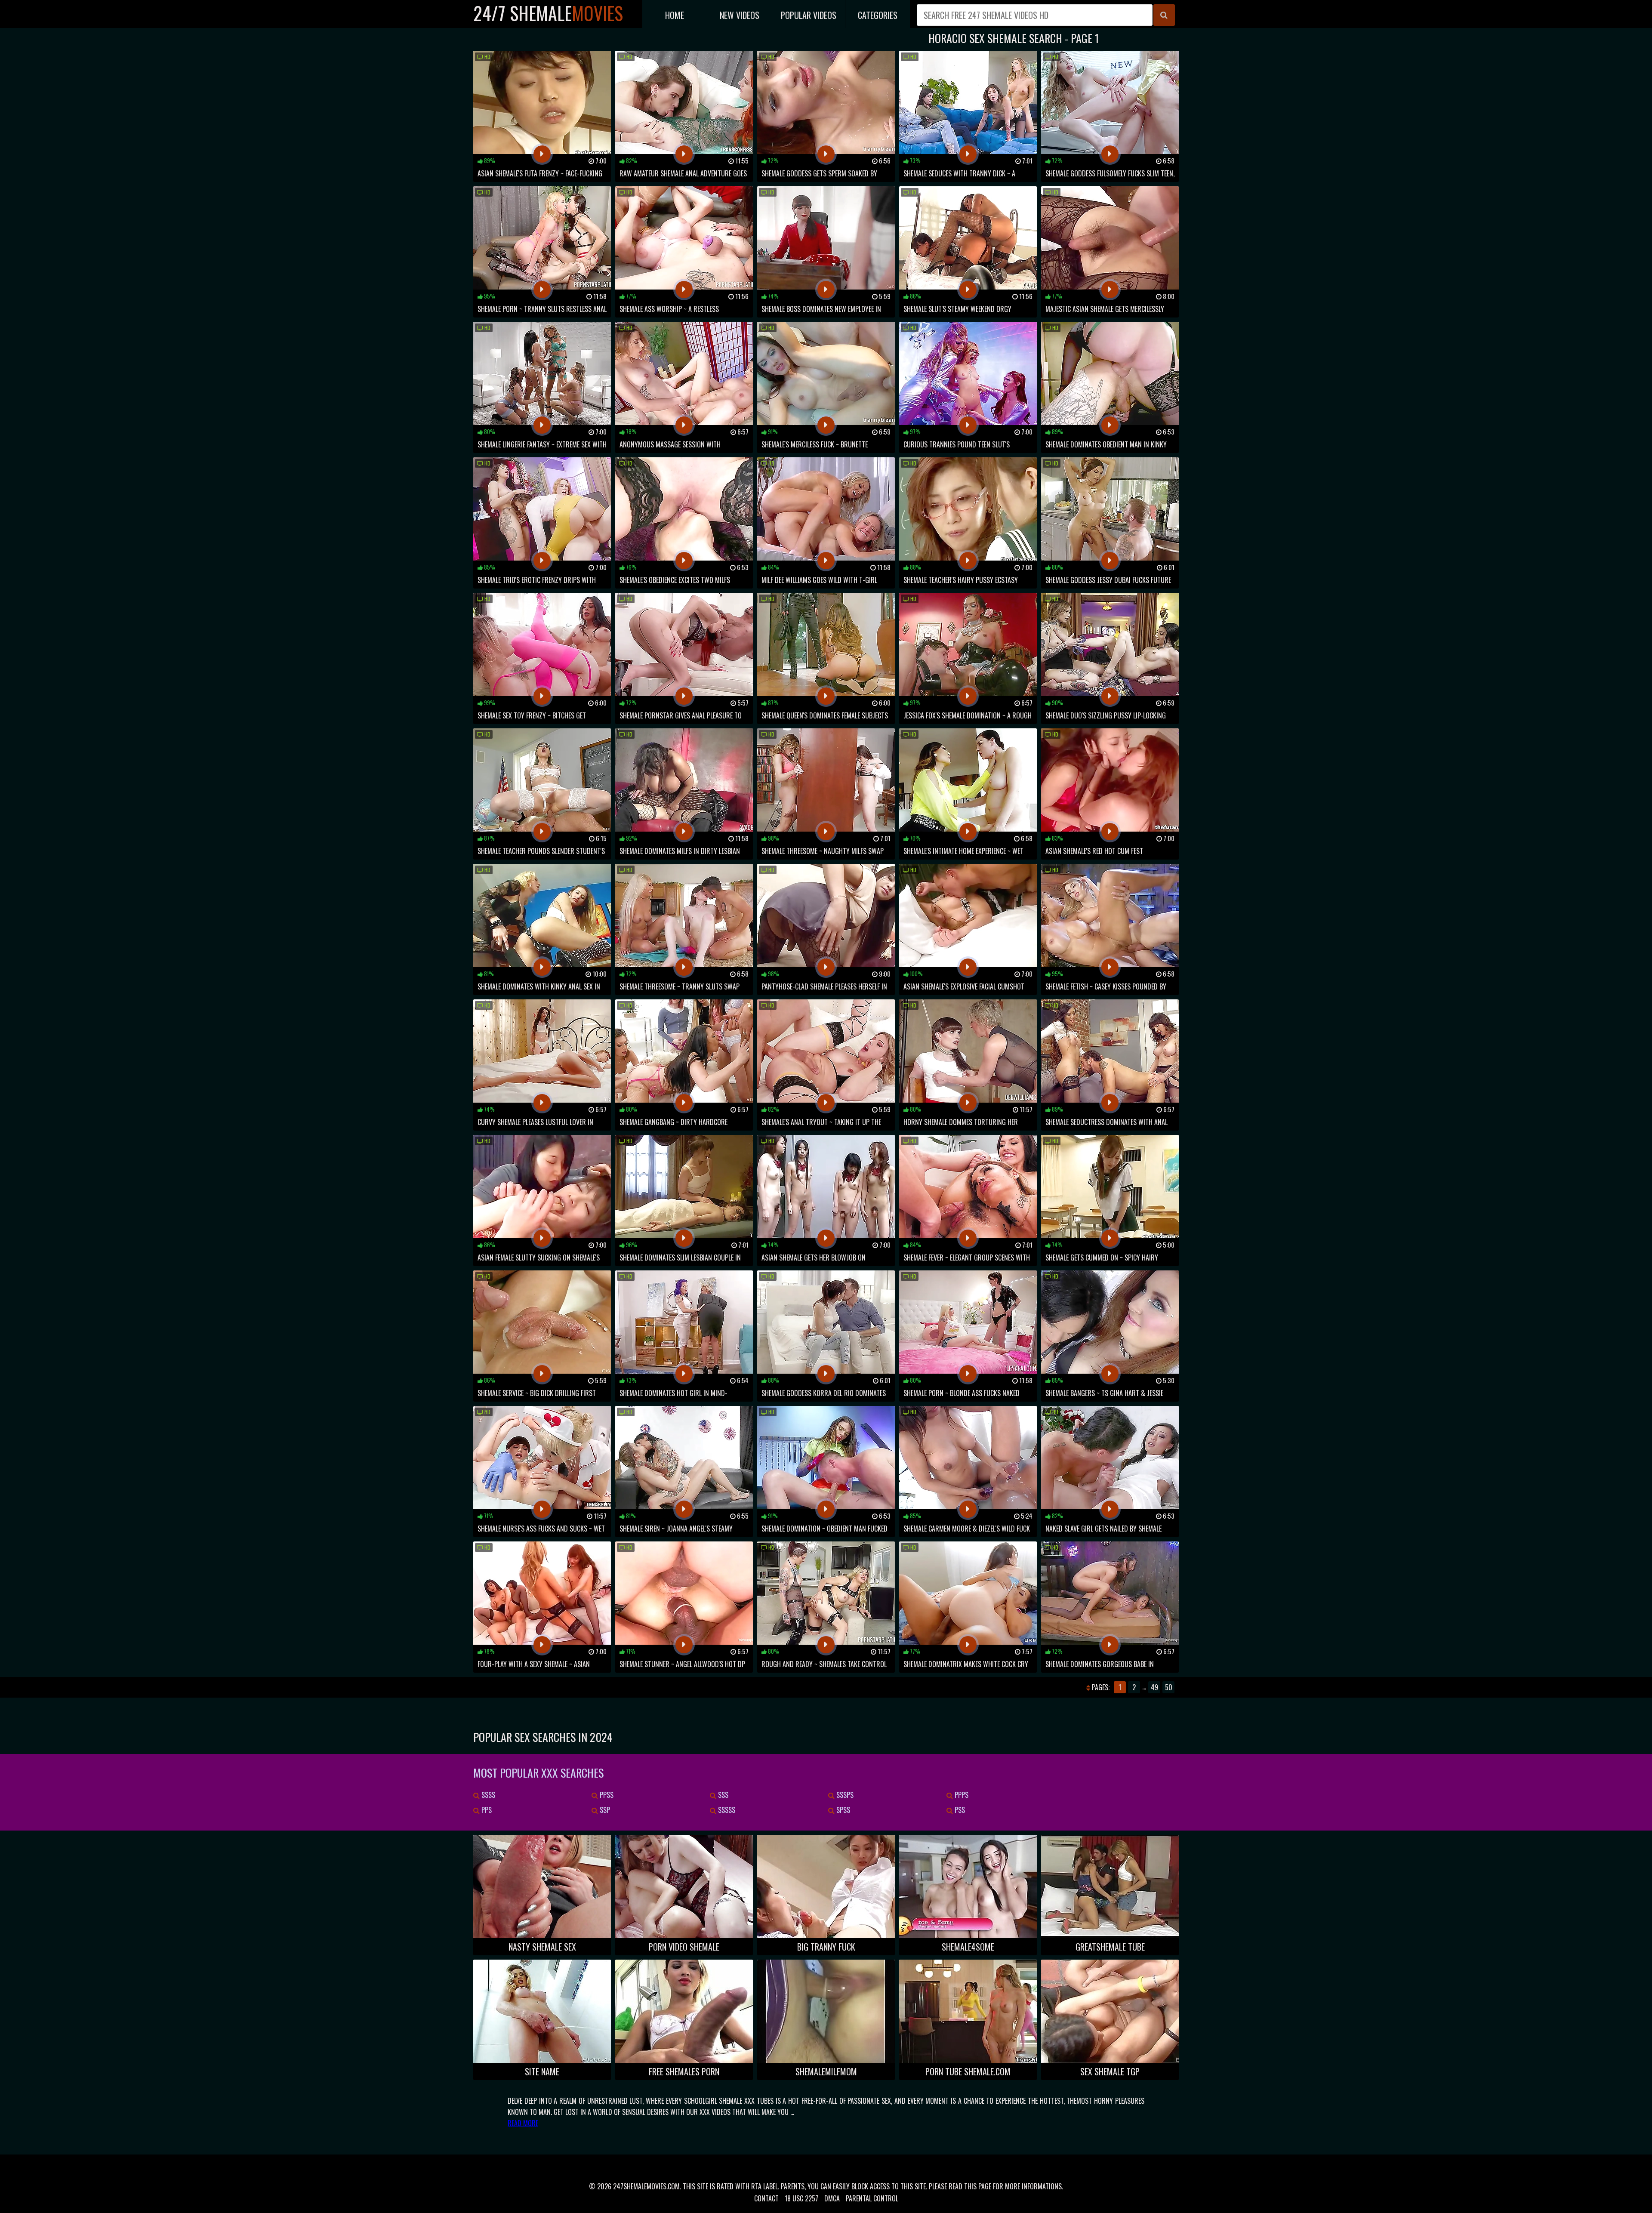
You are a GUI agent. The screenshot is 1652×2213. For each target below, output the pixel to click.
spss (842, 1810)
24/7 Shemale (548, 13)
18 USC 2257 (801, 2198)
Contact (766, 2198)
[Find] (1164, 15)
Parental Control (872, 2198)
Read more (523, 2123)
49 (1154, 1687)
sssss (726, 1810)
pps (486, 1810)
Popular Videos (809, 15)
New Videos (740, 15)
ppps (961, 1795)
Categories (878, 15)
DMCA (832, 2198)
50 (1169, 1687)
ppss (606, 1795)
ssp (604, 1810)
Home (675, 15)
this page (978, 2186)
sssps (844, 1795)
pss (959, 1810)
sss (722, 1795)
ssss (487, 1795)
